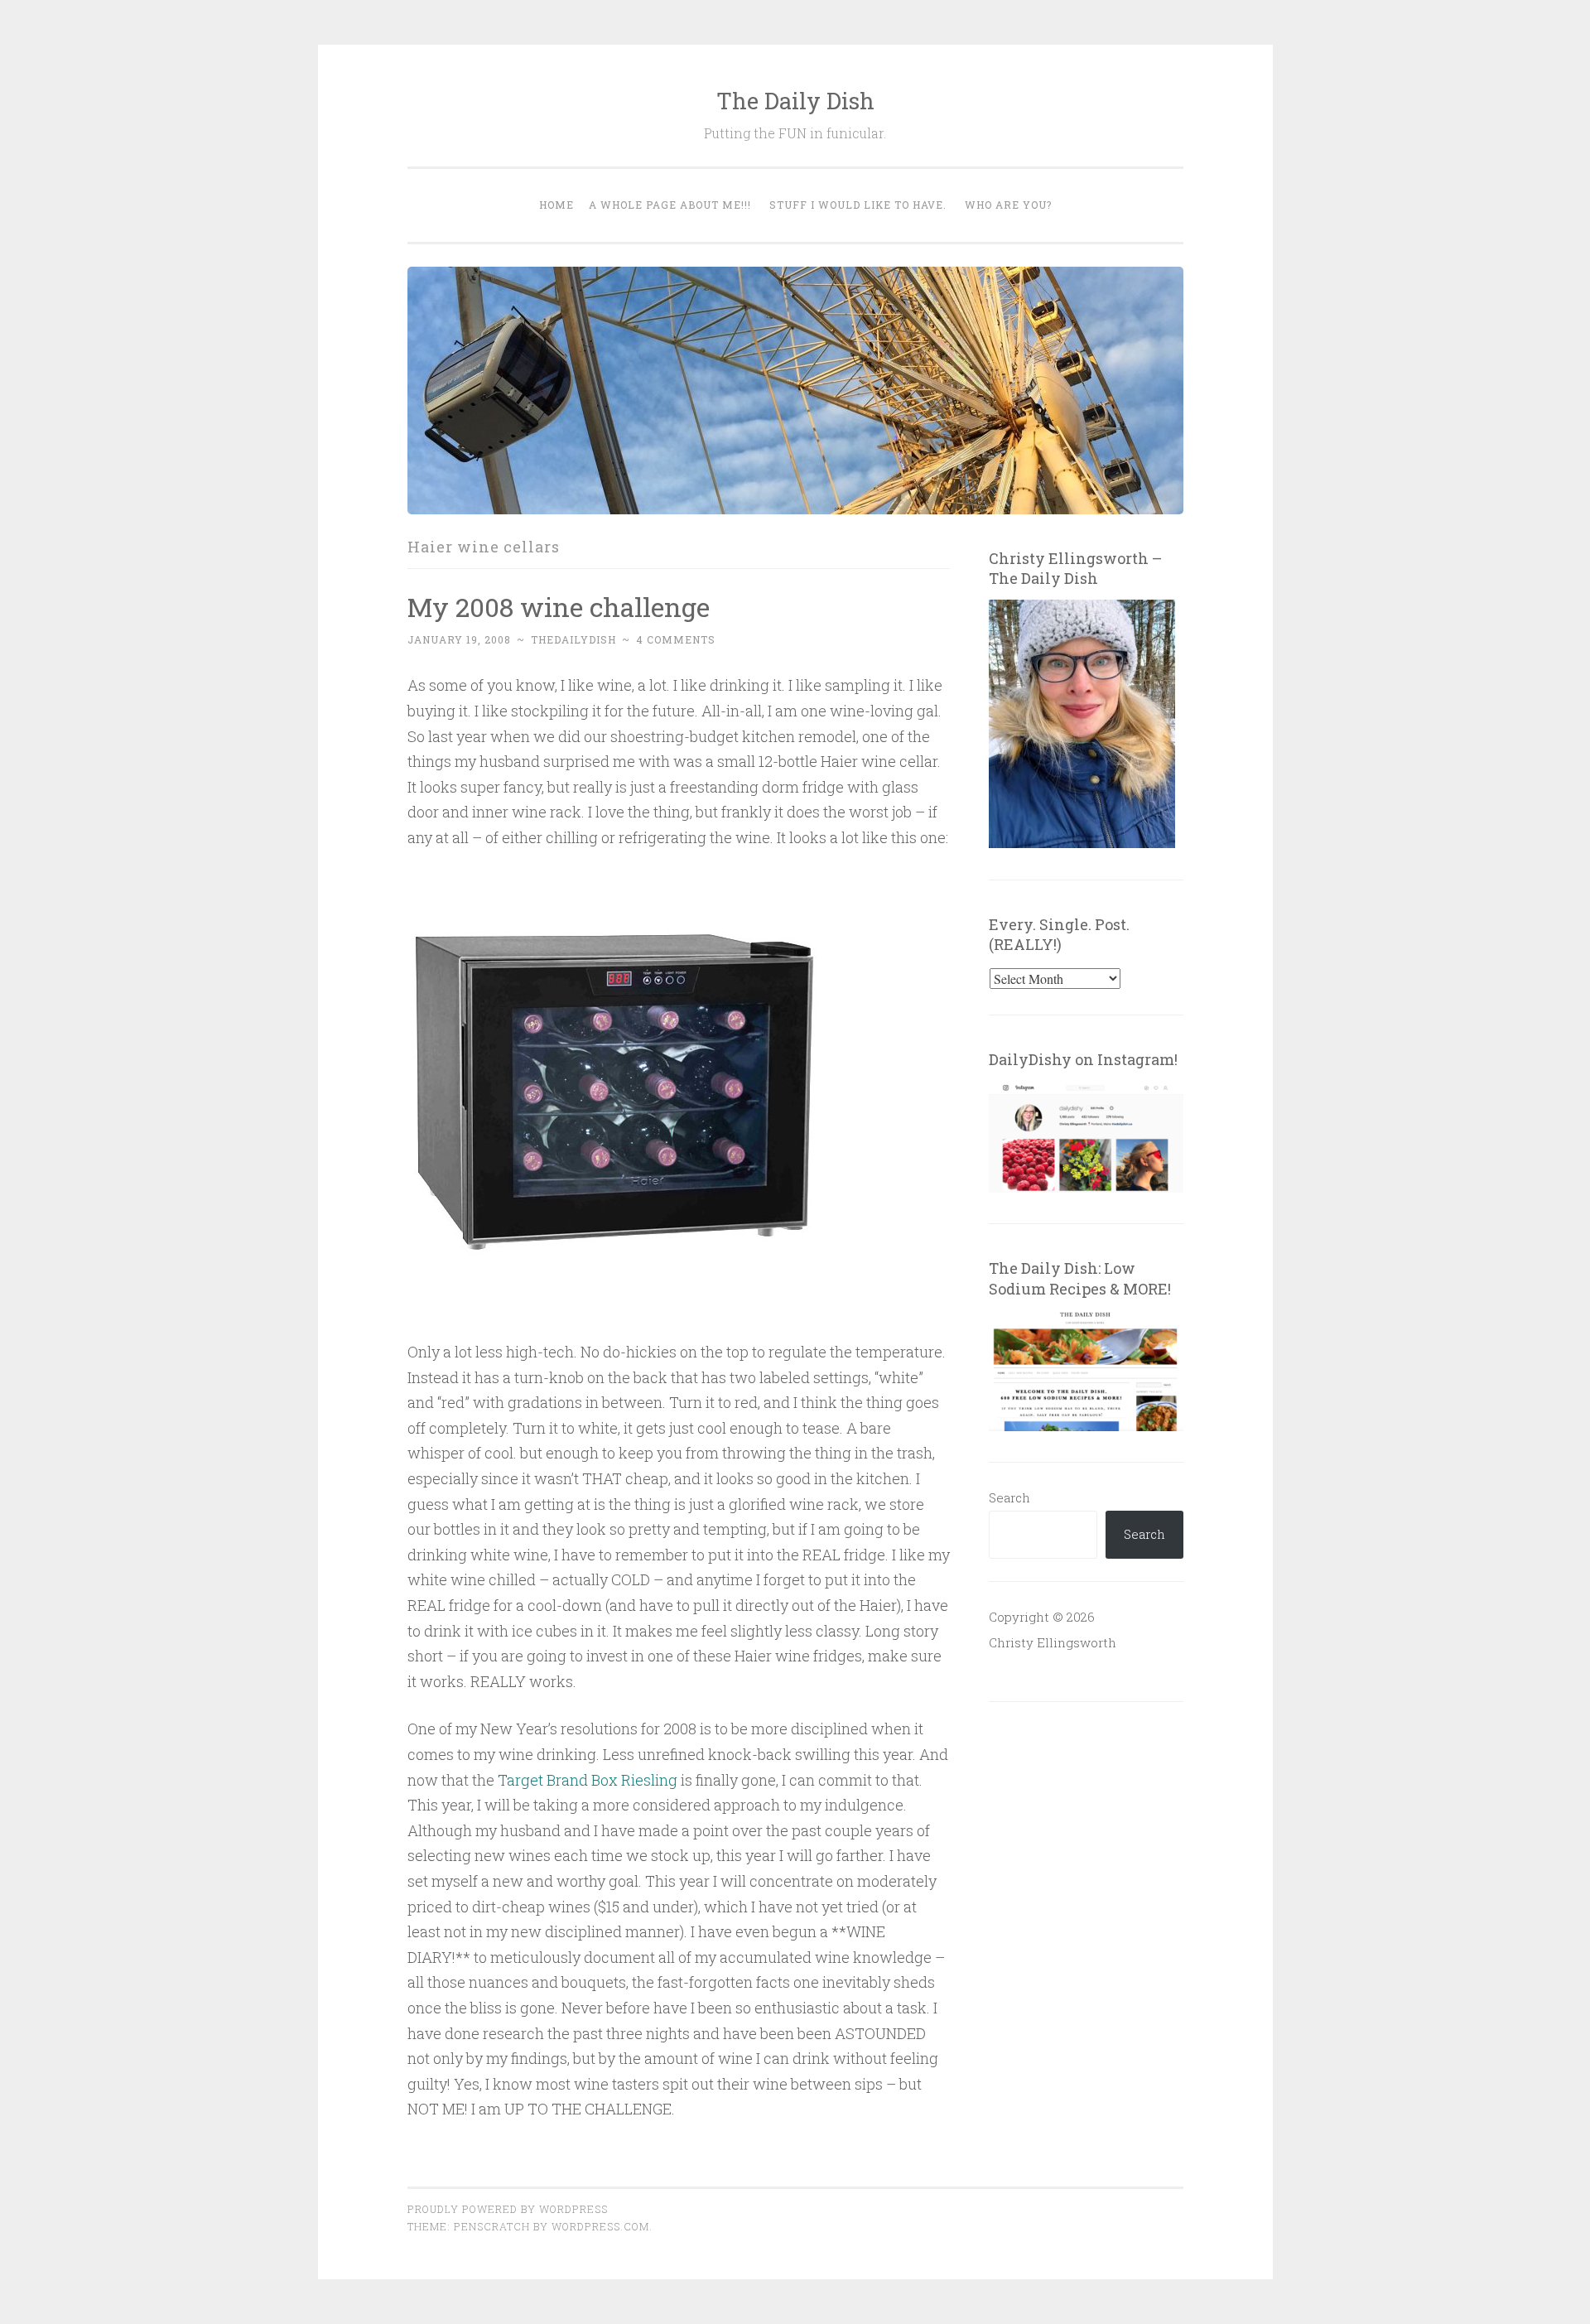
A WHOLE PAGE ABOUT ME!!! (670, 205)
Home (556, 205)
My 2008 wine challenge (559, 607)
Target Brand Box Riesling (588, 1780)
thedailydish (573, 639)
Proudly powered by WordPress (508, 2209)
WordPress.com (600, 2226)
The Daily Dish (795, 101)
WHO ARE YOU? (1008, 205)
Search (1009, 1497)
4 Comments (676, 639)
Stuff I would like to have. (858, 205)
